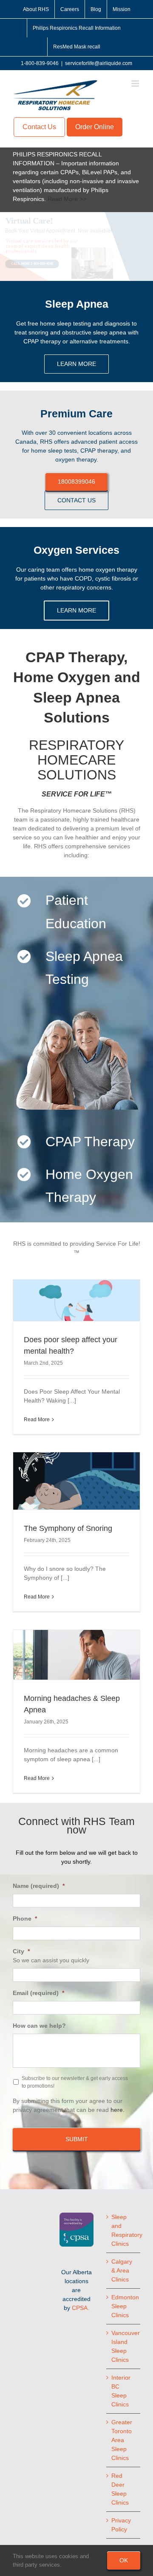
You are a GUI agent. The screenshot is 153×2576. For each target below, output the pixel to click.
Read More (37, 1420)
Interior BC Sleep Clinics (121, 2391)
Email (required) (38, 1993)
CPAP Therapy (90, 1142)
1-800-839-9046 (40, 63)
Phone (25, 1919)
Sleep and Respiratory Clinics (124, 2230)
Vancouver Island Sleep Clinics (124, 2346)
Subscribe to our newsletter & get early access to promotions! (75, 2082)
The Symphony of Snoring (68, 1528)
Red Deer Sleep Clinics (120, 2489)
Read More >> (67, 199)
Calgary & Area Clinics (122, 2270)
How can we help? (39, 2026)
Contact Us (39, 127)
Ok (124, 2560)
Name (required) (39, 1886)
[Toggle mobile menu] (136, 84)
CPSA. (81, 2308)
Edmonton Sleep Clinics (124, 2306)
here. (118, 2110)
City (21, 1951)
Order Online (95, 127)
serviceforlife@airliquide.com (99, 63)
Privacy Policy (121, 2525)
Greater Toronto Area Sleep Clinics (122, 2440)
